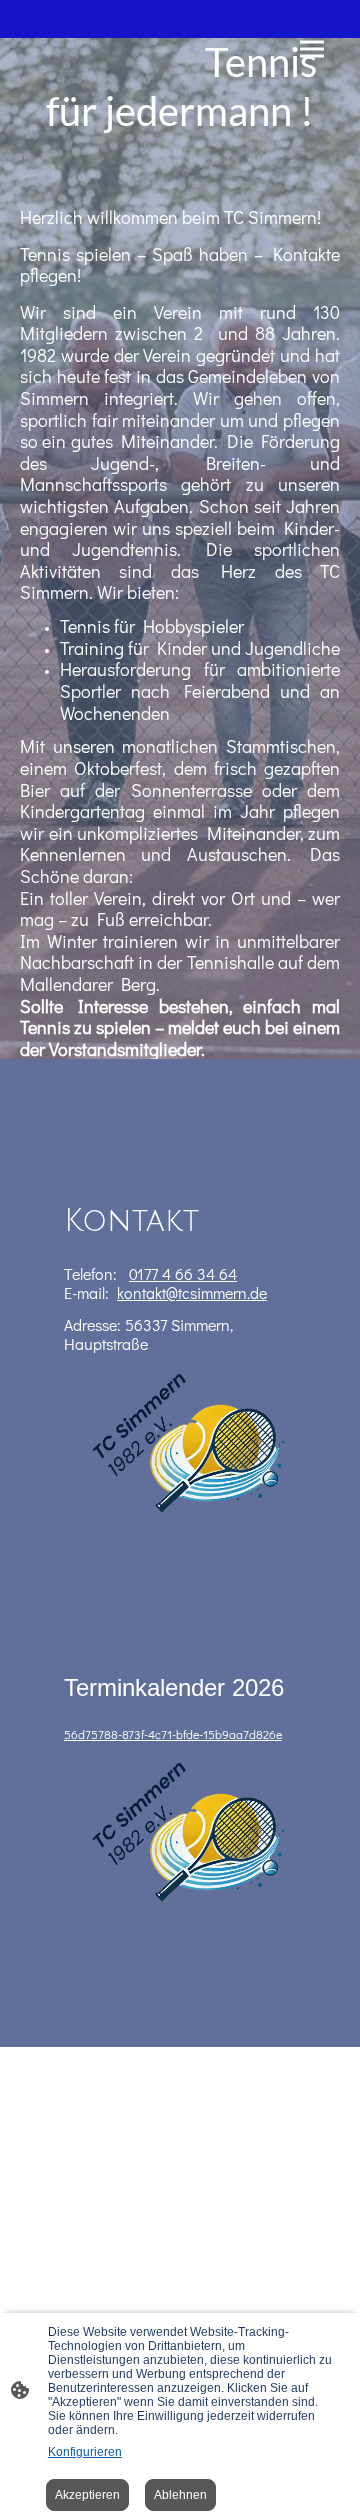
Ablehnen (180, 2495)
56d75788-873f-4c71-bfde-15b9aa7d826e (173, 1734)
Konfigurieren (85, 2452)
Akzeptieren (87, 2495)
